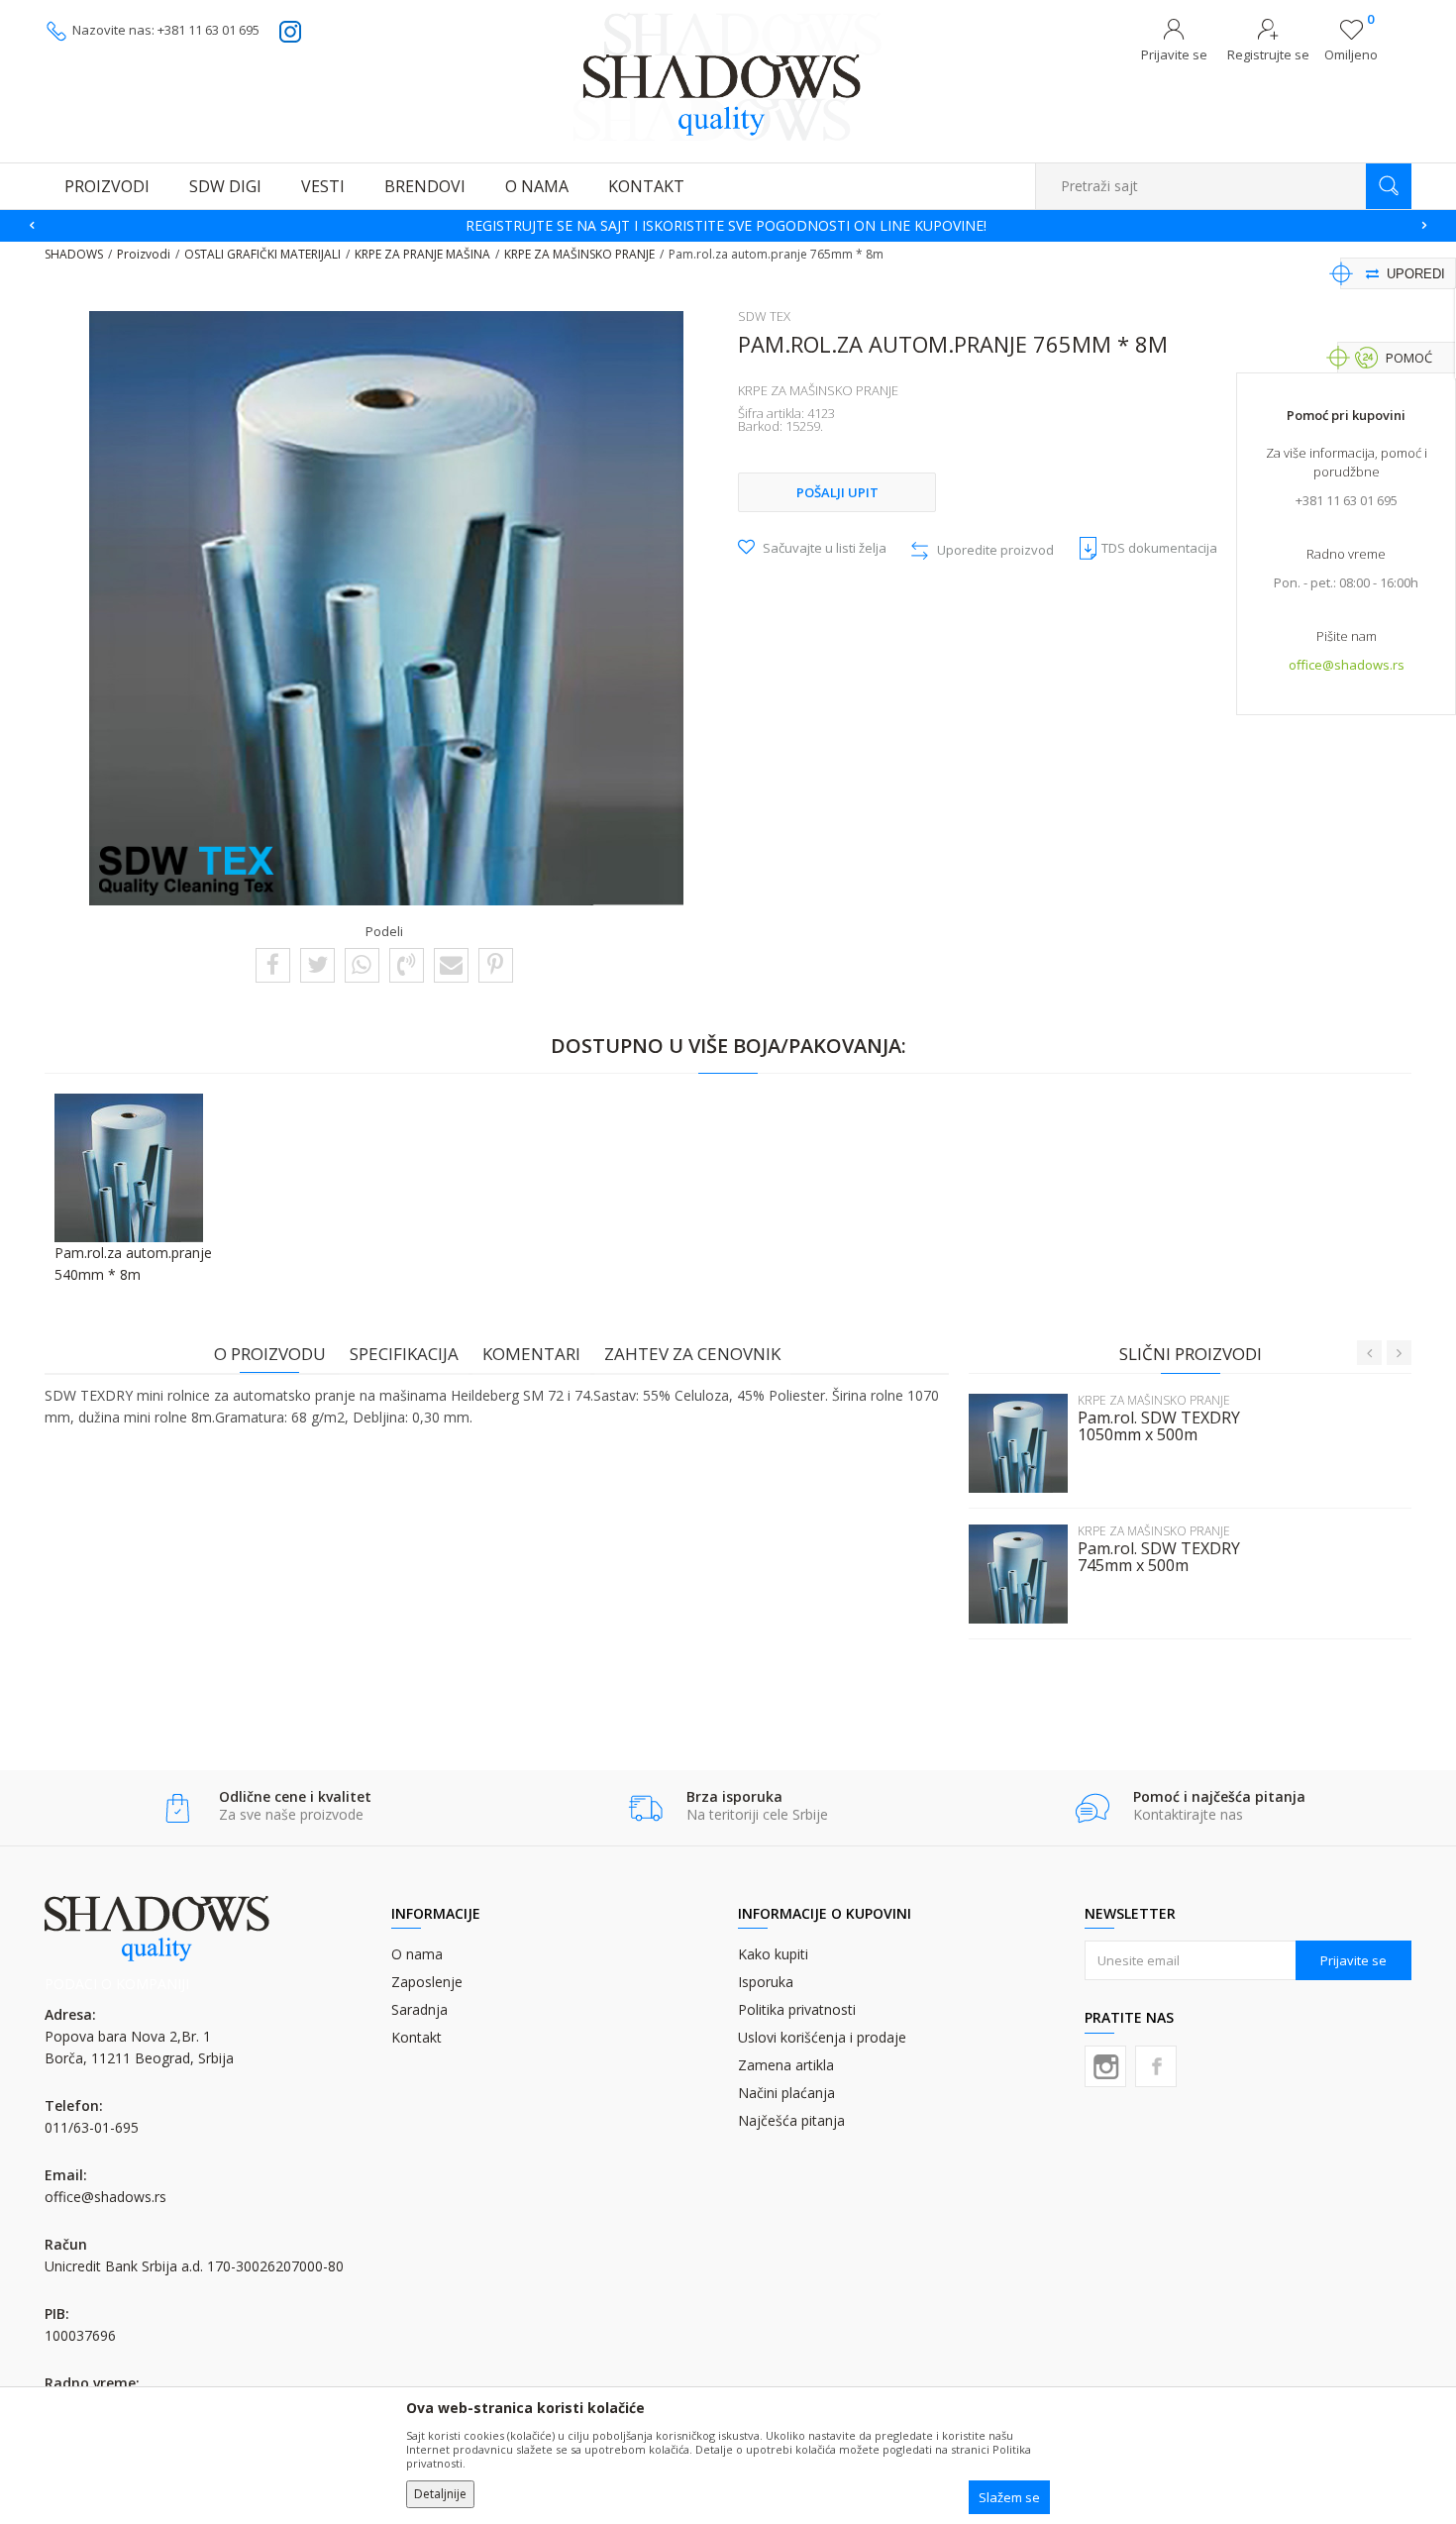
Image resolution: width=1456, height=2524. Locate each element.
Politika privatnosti (797, 2009)
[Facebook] (273, 964)
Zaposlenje (427, 1982)
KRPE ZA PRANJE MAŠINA (422, 254)
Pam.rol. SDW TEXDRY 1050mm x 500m (1159, 1426)
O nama (417, 1954)
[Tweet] (317, 964)
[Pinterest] (495, 964)
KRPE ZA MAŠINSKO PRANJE (579, 254)
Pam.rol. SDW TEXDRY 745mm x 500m (1159, 1557)
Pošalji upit (837, 492)
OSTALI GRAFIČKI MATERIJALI (262, 254)
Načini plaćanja (786, 2093)
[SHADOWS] (728, 76)
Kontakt (416, 2037)
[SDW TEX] (187, 871)
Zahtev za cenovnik (692, 1354)
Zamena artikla (786, 2065)
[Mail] (451, 964)
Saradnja (419, 2009)
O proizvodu (270, 1354)
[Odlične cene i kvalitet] (178, 1808)
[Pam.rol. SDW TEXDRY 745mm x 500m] (1018, 1574)
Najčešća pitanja (791, 2120)
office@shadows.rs (1347, 665)
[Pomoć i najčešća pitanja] (1092, 1808)
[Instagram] (1105, 2066)
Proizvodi (144, 254)
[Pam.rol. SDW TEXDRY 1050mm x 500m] (1018, 1443)
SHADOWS (74, 254)
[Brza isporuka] (645, 1808)
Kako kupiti (773, 1954)
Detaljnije (440, 2494)
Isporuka (766, 1982)
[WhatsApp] (362, 964)
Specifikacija (404, 1354)
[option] (728, 226)
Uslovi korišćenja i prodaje (822, 2037)
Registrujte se (1268, 54)
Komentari (531, 1354)
